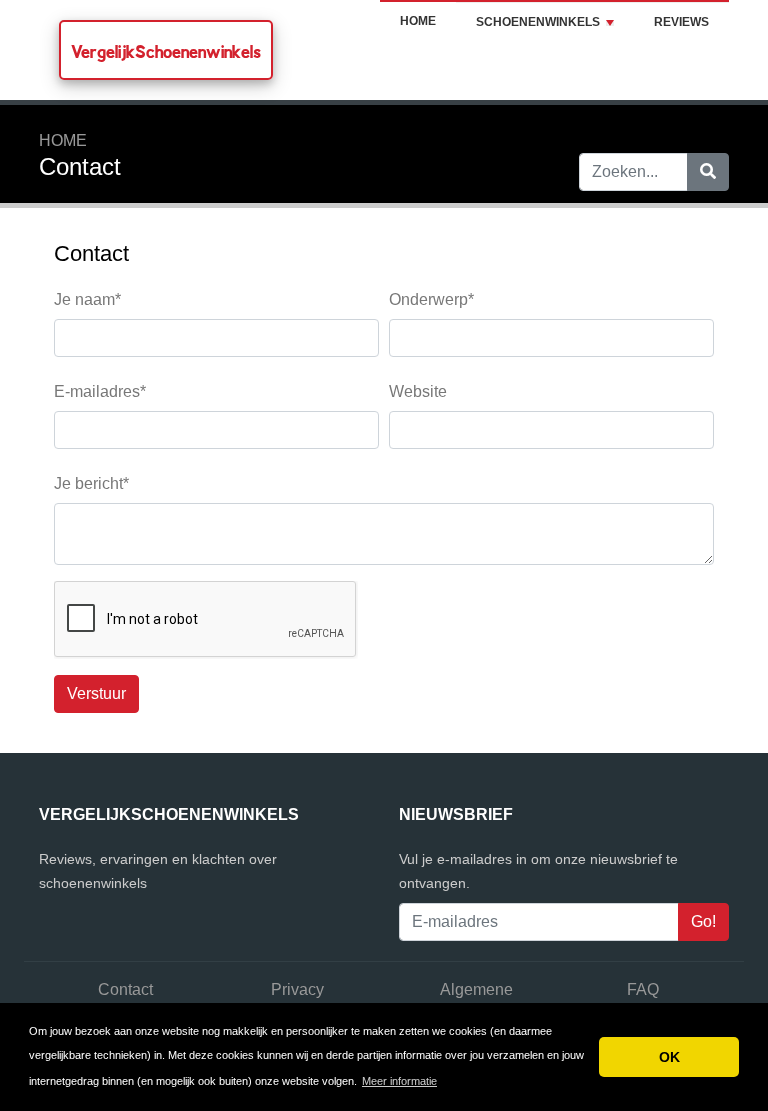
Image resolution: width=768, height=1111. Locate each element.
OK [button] (669, 1057)
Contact (125, 989)
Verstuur (96, 693)
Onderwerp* (431, 299)
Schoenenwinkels (538, 22)
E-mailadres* (100, 391)
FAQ (643, 989)
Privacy (297, 989)
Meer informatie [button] (399, 1081)
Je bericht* (91, 483)
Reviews (681, 22)
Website (418, 391)
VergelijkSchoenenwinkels (166, 51)
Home (418, 21)
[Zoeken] (708, 172)
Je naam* (87, 299)
